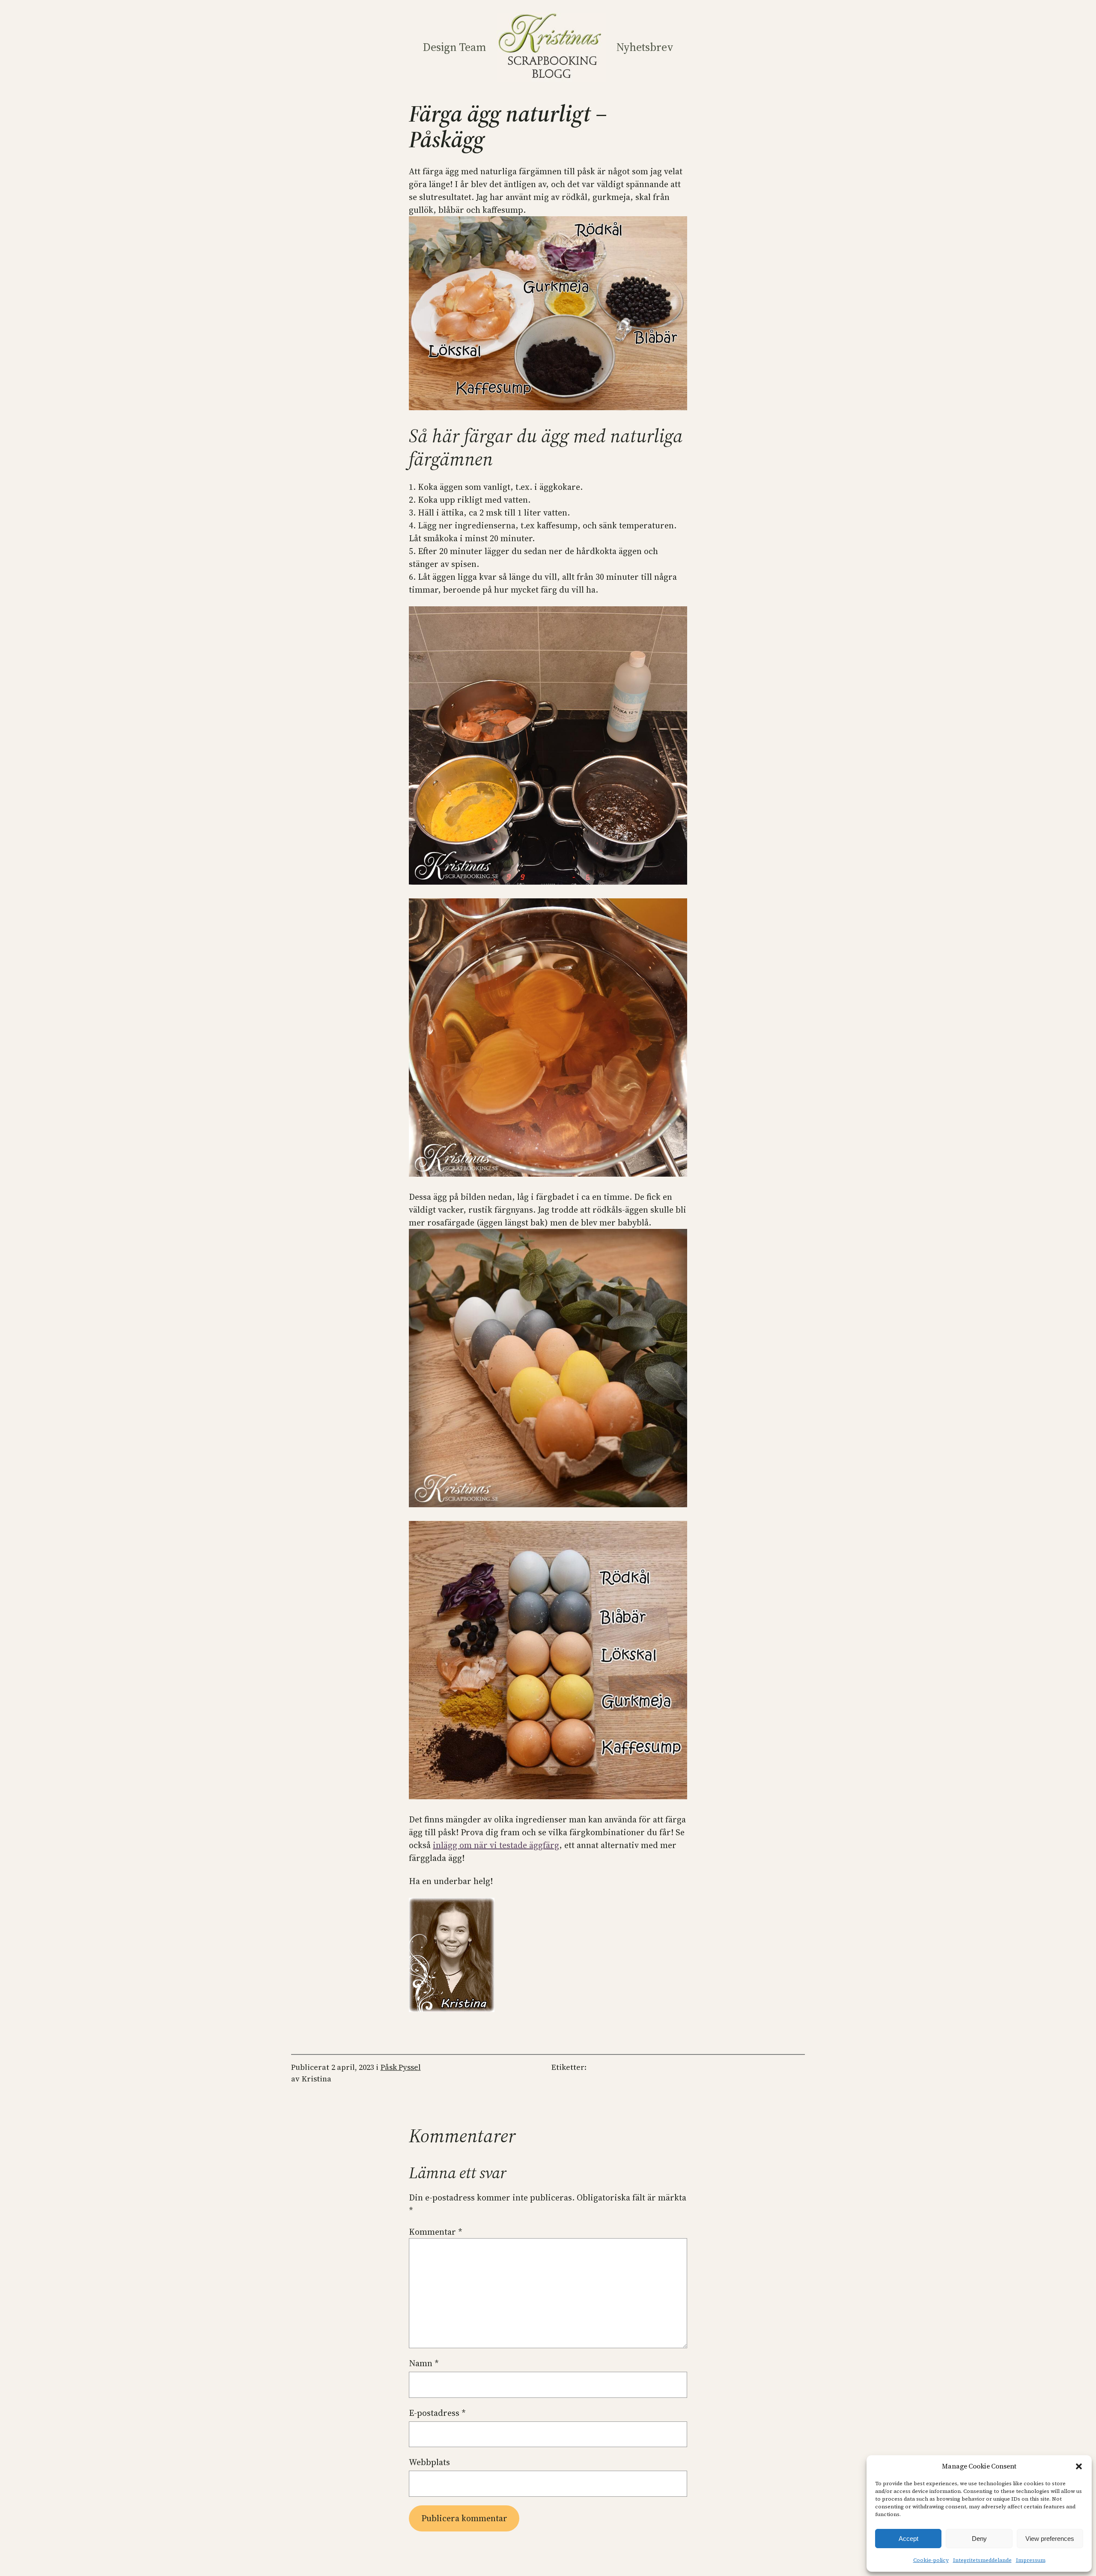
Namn (424, 2363)
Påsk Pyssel (401, 2067)
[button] (1079, 2466)
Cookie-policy (931, 2560)
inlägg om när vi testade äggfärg (496, 1845)
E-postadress (437, 2413)
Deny (979, 2539)
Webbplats (429, 2462)
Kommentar (436, 2232)
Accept (908, 2539)
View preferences (1050, 2539)
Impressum (1031, 2560)
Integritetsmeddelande (982, 2560)
